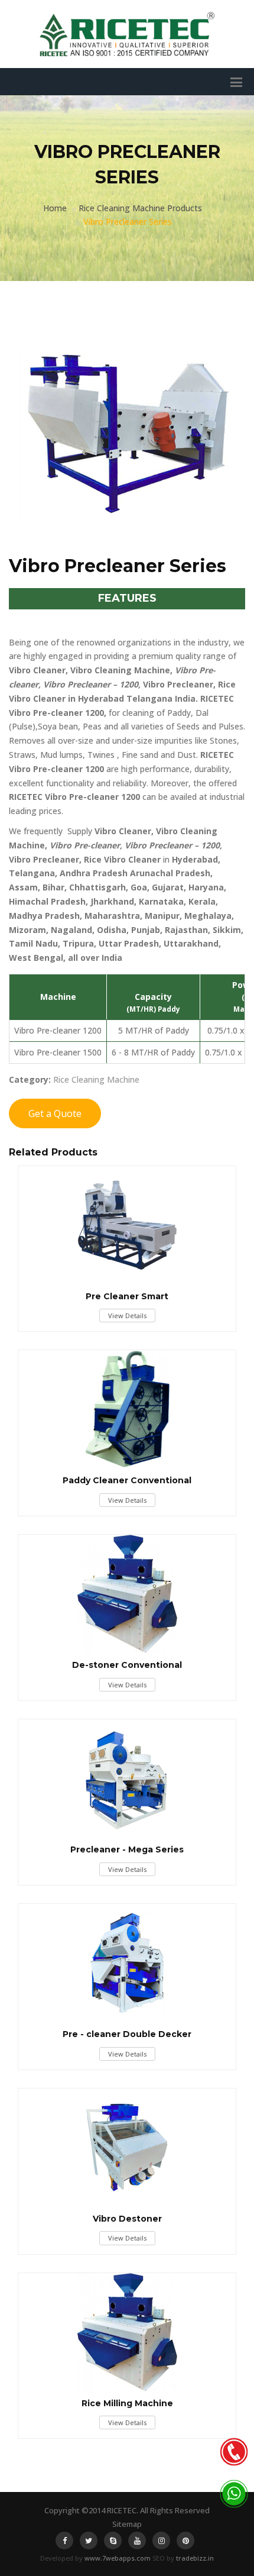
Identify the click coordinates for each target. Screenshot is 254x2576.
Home (55, 208)
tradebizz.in (195, 2558)
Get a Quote (55, 1113)
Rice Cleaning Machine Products (140, 208)
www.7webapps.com (118, 2558)
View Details (127, 1316)
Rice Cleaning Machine (96, 1079)
